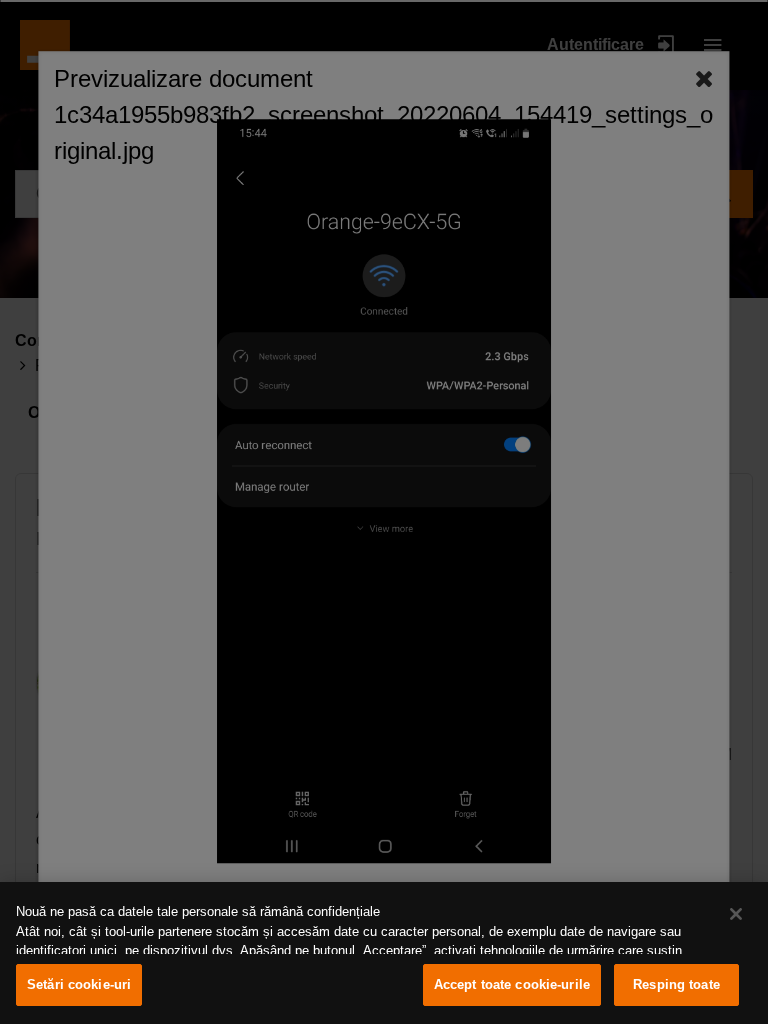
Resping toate (676, 984)
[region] (384, 953)
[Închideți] (736, 914)
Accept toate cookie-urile (512, 984)
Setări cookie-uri (79, 984)
